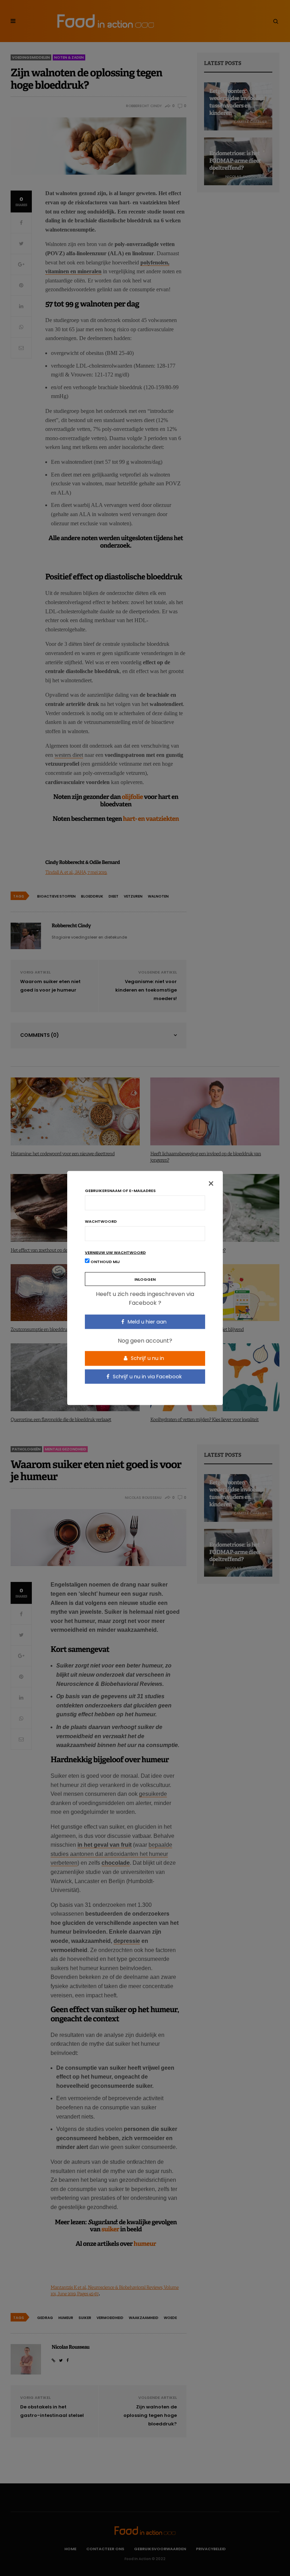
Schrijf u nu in (147, 1358)
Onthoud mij (105, 1261)
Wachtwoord (101, 1221)
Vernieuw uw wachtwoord (115, 1252)
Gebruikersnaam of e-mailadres (120, 1190)
